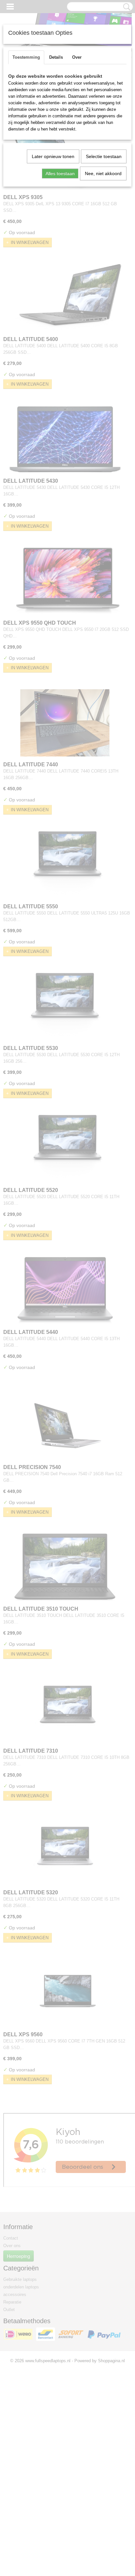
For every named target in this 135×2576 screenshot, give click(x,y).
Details (56, 57)
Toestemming (26, 57)
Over (77, 57)
